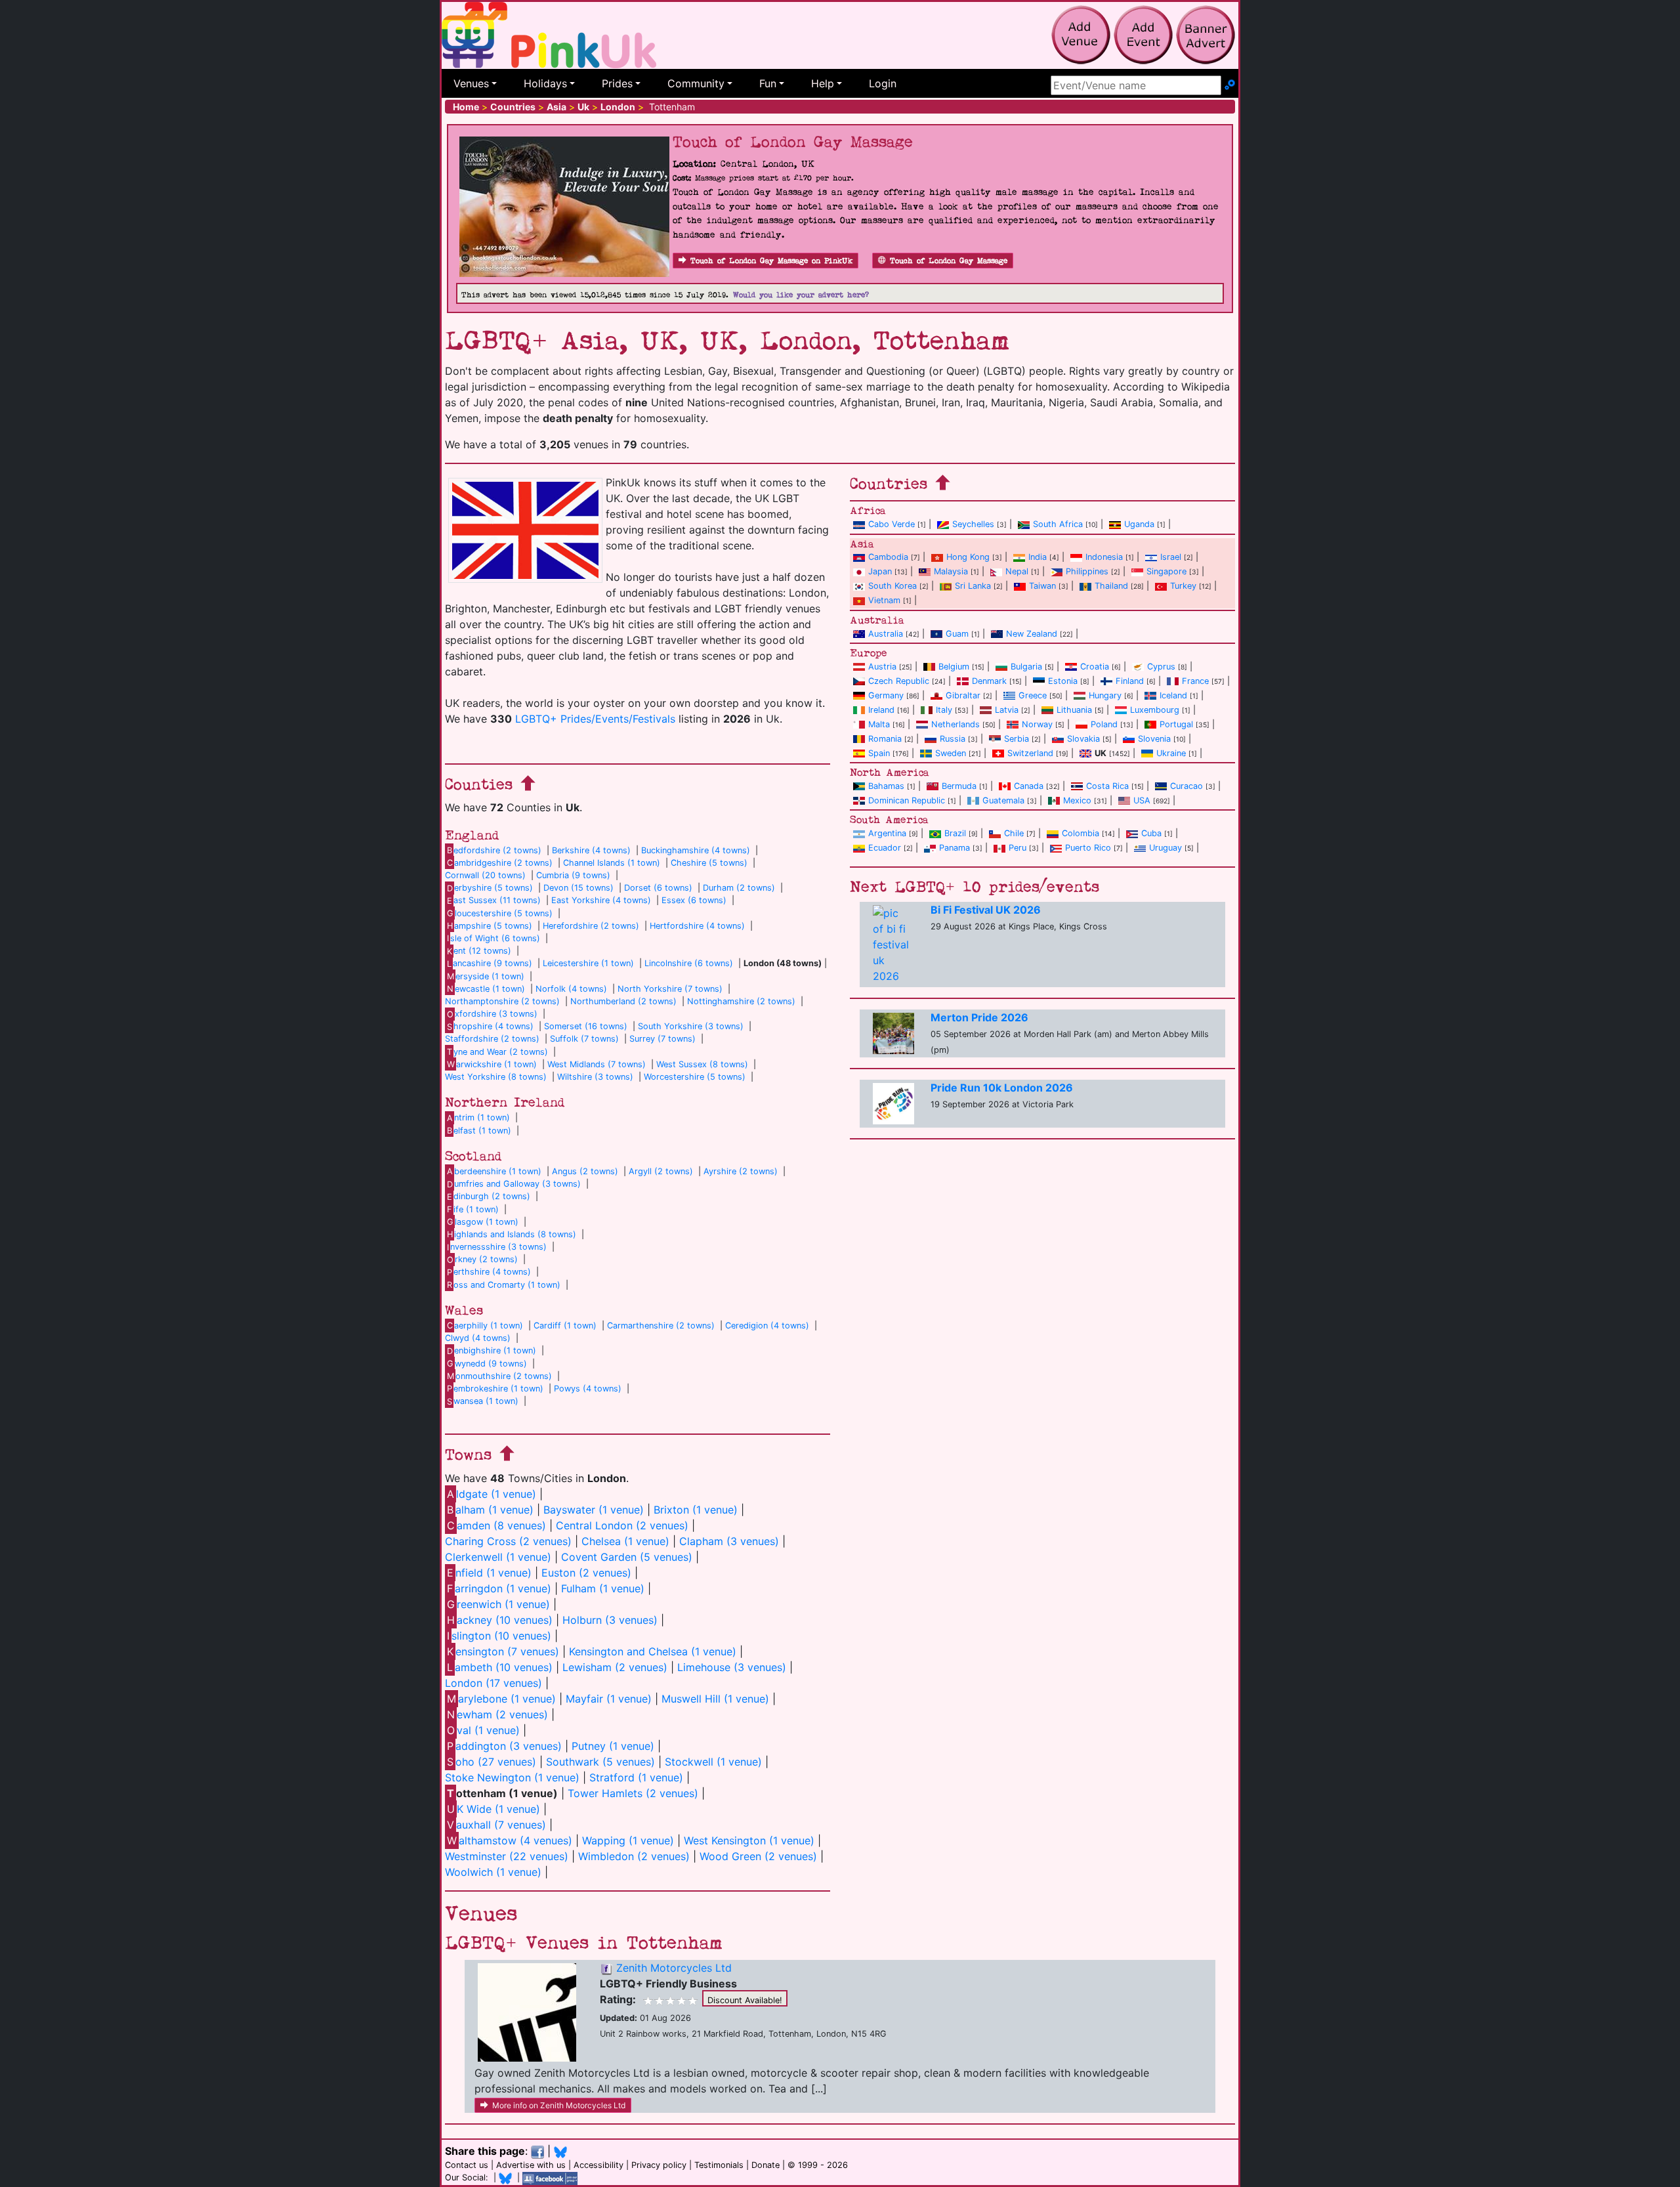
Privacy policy (659, 2165)
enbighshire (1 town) (492, 1350)
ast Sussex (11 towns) (494, 900)
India (1038, 557)
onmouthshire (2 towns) (499, 1376)
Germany (886, 695)
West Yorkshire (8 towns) (496, 1077)
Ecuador (885, 848)
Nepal (1017, 571)
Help (823, 83)
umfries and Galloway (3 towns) (514, 1184)
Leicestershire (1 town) (588, 963)
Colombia (1081, 833)
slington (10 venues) (499, 1636)
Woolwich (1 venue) (493, 1872)
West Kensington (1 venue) (749, 1840)
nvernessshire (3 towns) (497, 1247)
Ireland (881, 710)
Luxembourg (1155, 710)
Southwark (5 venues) (600, 1762)
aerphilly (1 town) (485, 1326)
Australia (886, 634)
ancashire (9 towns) (490, 963)
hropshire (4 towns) (490, 1026)
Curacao (1186, 786)
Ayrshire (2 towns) (741, 1171)
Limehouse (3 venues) (732, 1667)
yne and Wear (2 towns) (497, 1052)
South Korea (892, 586)
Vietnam (884, 600)
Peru (1018, 848)
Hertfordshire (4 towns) (697, 926)
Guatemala (1003, 800)
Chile (1014, 833)
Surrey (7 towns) (662, 1039)
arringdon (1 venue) (499, 1588)
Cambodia (888, 557)
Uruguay (1165, 848)
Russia (953, 739)
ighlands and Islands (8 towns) (512, 1234)
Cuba (1151, 833)
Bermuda (959, 786)
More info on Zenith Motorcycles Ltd (559, 2105)
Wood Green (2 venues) (758, 1856)
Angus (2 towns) (585, 1171)
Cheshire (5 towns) (709, 863)
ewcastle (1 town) (486, 989)
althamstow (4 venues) (510, 1840)
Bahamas (886, 786)
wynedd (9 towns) (487, 1364)
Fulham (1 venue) (603, 1588)
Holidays (545, 83)
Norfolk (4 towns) (571, 989)
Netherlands (955, 724)
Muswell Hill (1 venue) (715, 1699)
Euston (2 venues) (586, 1573)
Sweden (951, 753)
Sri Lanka (973, 586)
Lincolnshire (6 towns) (689, 963)
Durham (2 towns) (739, 888)
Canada (1029, 786)
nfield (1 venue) (489, 1573)
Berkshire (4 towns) (591, 850)
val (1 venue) (483, 1730)
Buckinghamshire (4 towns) (696, 850)
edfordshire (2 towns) (494, 850)
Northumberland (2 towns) (623, 1001)
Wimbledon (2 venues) (634, 1856)
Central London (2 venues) (622, 1525)
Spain (879, 753)
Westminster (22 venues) (507, 1856)
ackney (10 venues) (500, 1620)
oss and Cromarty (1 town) (504, 1285)
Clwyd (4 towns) (478, 1338)
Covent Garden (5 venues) (627, 1557)
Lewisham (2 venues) (615, 1667)
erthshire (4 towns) (489, 1272)
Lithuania (1074, 710)
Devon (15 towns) (578, 888)
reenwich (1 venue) (498, 1604)
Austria (882, 667)
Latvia (1007, 710)
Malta (879, 724)
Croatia (1095, 667)
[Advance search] (1230, 85)
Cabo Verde (892, 524)
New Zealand (1032, 634)
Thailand (1111, 586)
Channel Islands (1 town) (612, 863)
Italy (944, 710)
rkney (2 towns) (482, 1259)
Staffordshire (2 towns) (492, 1039)
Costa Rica (1107, 786)
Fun (768, 83)
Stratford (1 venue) (636, 1777)
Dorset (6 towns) (658, 888)
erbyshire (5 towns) (490, 888)
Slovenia (1154, 739)
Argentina (887, 833)
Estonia (1063, 681)
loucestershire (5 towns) (500, 913)
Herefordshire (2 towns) (591, 926)
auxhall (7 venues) (496, 1825)
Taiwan (1042, 586)
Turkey (1183, 586)
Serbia (1017, 739)
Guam (957, 634)
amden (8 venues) (496, 1525)
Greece (1033, 695)
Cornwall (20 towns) (485, 875)
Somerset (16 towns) (586, 1026)
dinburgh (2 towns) (489, 1196)
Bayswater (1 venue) (594, 1510)
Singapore (1166, 571)
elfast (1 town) (479, 1131)
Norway (1037, 724)
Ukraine (1171, 753)
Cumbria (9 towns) (573, 875)
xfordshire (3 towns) (492, 1014)
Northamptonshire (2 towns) (502, 1001)
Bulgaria (1026, 667)
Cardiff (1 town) (565, 1326)
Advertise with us (531, 2165)
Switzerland (1030, 753)
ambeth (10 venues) (500, 1667)
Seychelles (973, 524)
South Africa (1058, 524)
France (1195, 681)
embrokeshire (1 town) (495, 1389)
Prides (617, 83)
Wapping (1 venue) (628, 1840)
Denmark (989, 681)
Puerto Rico (1088, 848)
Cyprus (1161, 667)
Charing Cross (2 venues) (508, 1541)
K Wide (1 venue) (493, 1809)
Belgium (954, 667)
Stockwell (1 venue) (713, 1762)
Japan (880, 571)
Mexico (1077, 800)
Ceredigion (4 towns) (767, 1326)
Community (696, 83)
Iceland (1173, 695)
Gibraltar (963, 695)
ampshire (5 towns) (490, 926)
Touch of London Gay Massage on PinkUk (771, 261)
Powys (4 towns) (588, 1389)
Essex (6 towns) (694, 900)
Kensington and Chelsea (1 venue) (653, 1651)
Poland (1104, 724)
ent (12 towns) (479, 951)
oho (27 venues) (492, 1762)
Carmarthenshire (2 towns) (661, 1326)
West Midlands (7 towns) (597, 1064)
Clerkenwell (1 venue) (498, 1557)
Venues (471, 83)
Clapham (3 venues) (729, 1541)
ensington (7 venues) (503, 1651)
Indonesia (1104, 557)
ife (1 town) (473, 1209)
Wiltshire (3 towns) (595, 1077)
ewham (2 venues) (497, 1714)
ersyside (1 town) (486, 976)
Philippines (1087, 571)
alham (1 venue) (490, 1510)
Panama (955, 848)
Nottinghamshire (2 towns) (741, 1001)
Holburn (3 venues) (610, 1620)
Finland (1130, 681)
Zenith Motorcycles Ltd (674, 1968)
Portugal (1176, 724)
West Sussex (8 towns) (702, 1064)
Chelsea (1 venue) (625, 1541)
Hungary (1105, 695)
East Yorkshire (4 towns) (601, 900)
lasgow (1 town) (483, 1222)
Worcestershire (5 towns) (695, 1077)
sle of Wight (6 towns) (493, 938)
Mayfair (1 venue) (609, 1699)
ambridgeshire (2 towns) (500, 863)
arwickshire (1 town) (492, 1064)
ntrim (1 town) (478, 1117)
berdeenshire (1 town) (494, 1171)
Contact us (467, 2165)
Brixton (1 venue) (696, 1510)
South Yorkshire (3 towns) (691, 1026)
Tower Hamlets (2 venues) (633, 1793)
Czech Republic (899, 681)
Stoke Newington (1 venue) (512, 1777)
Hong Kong (968, 557)
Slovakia (1083, 739)
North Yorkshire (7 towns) (670, 989)
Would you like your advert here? (801, 295)
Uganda (1139, 524)
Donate (766, 2165)
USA (1142, 800)
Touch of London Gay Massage (949, 261)
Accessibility (598, 2165)
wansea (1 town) (483, 1401)
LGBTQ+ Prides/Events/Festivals (595, 719)
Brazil (955, 833)
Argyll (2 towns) (661, 1171)
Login (883, 83)
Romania (885, 739)
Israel (1171, 557)
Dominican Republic (907, 800)
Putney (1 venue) (613, 1746)
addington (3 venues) (504, 1746)
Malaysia (951, 571)
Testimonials (719, 2165)
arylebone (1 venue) (501, 1699)
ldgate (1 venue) (492, 1494)
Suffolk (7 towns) (584, 1039)
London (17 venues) (493, 1683)
